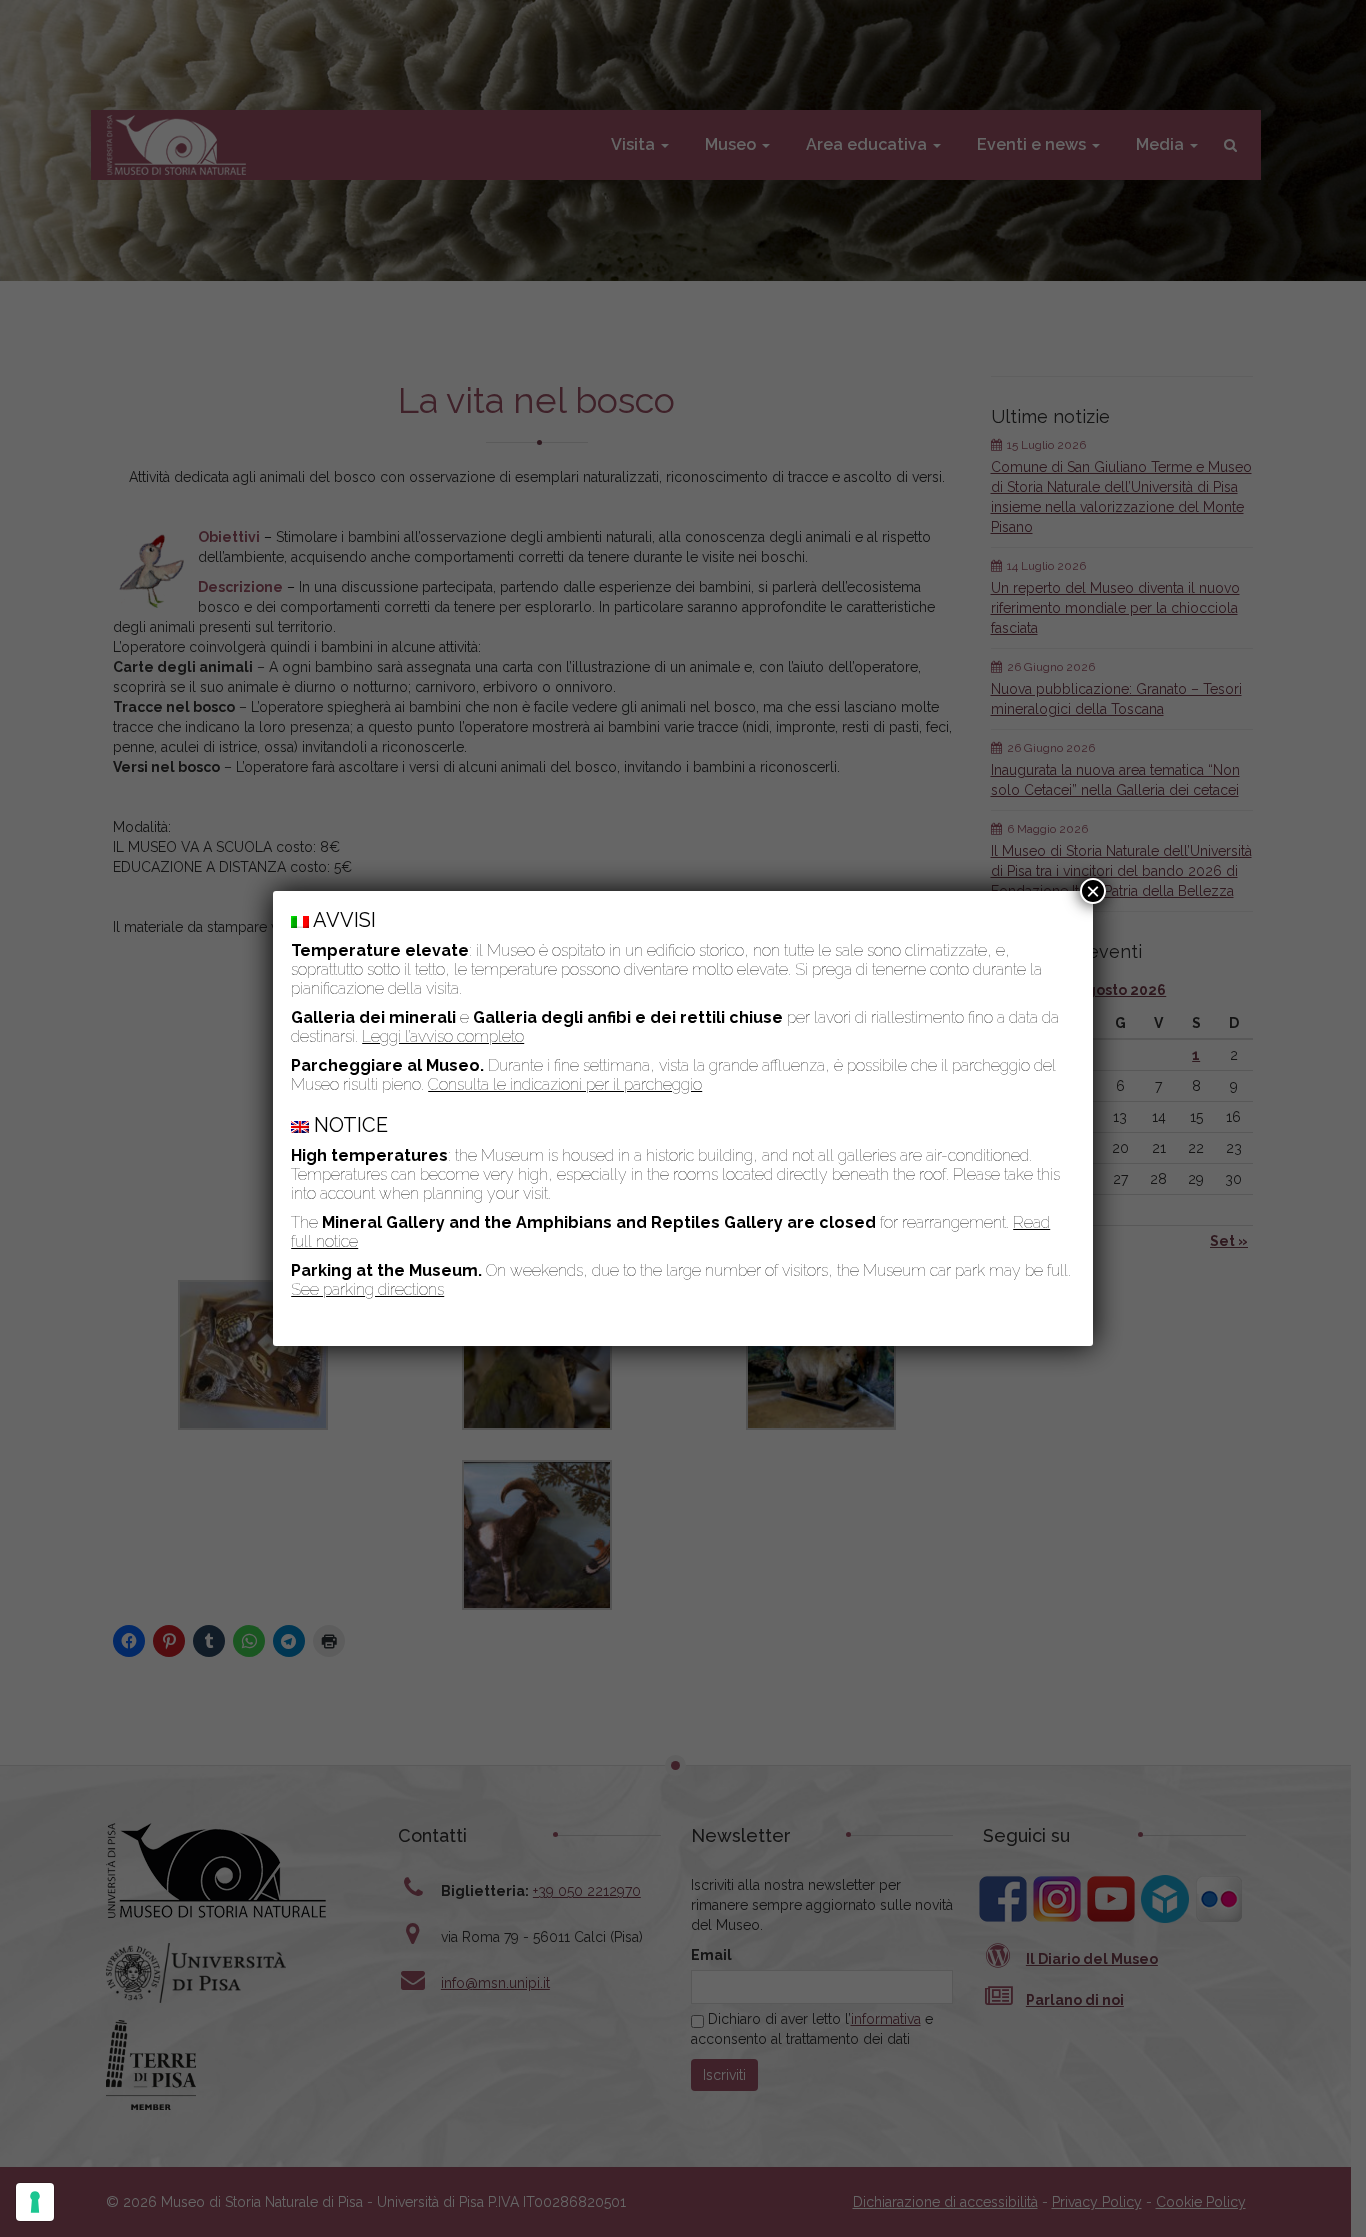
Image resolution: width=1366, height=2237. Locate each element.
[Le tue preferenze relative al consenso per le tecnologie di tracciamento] (35, 2202)
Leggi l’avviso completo (443, 1036)
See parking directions (367, 1289)
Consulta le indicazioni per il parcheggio (565, 1084)
